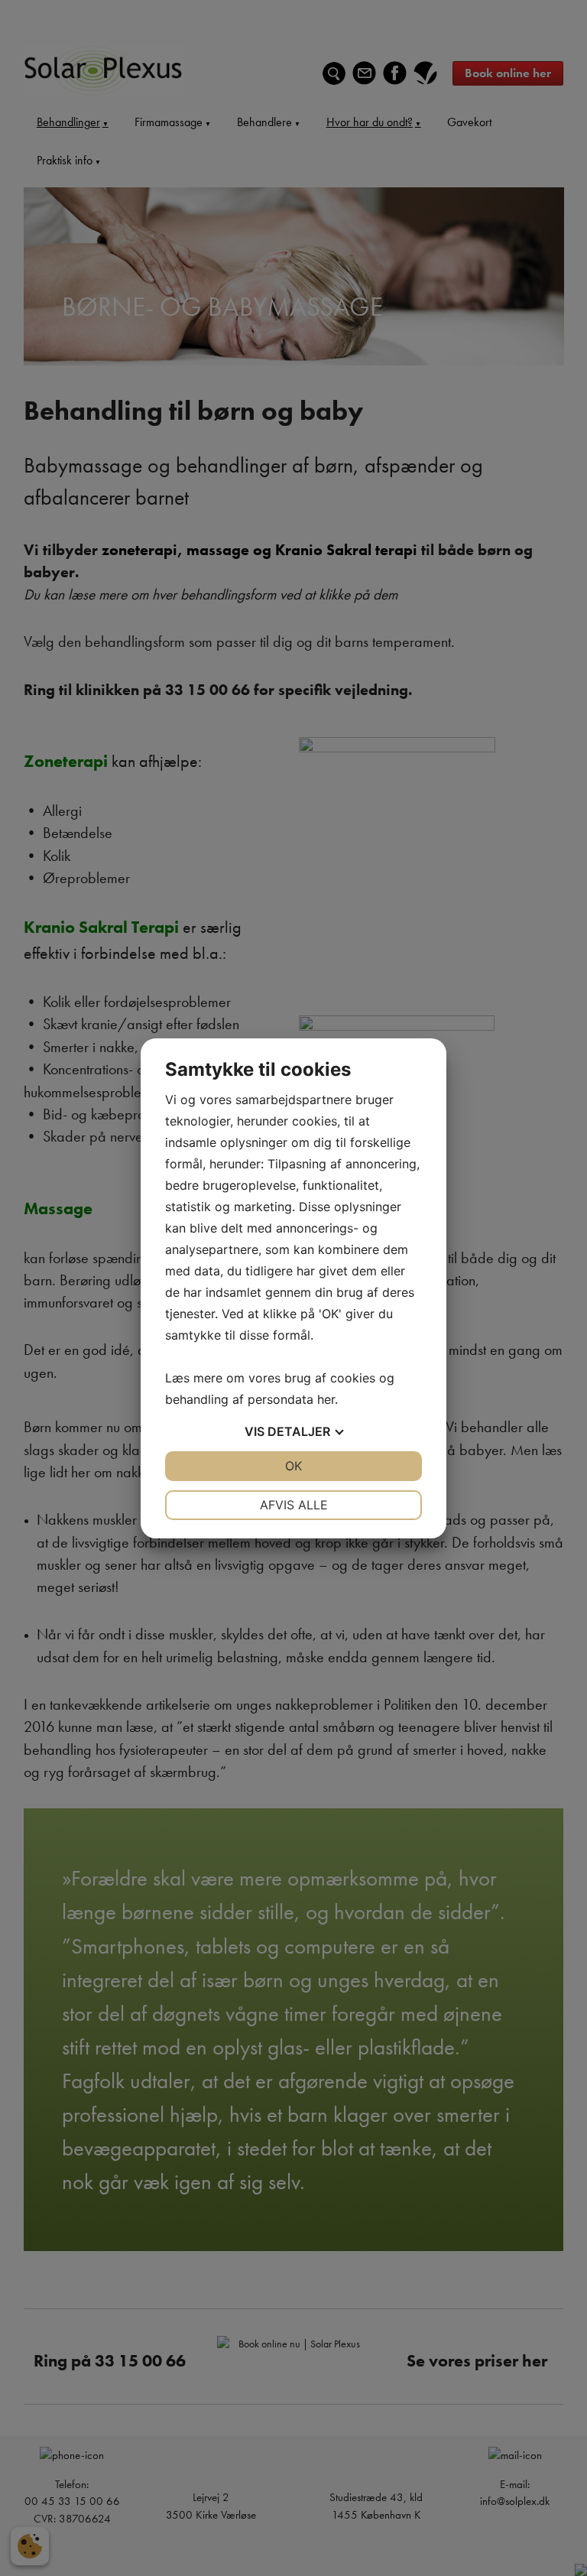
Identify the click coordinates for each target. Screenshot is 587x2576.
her (326, 1399)
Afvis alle (294, 1505)
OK (293, 1466)
